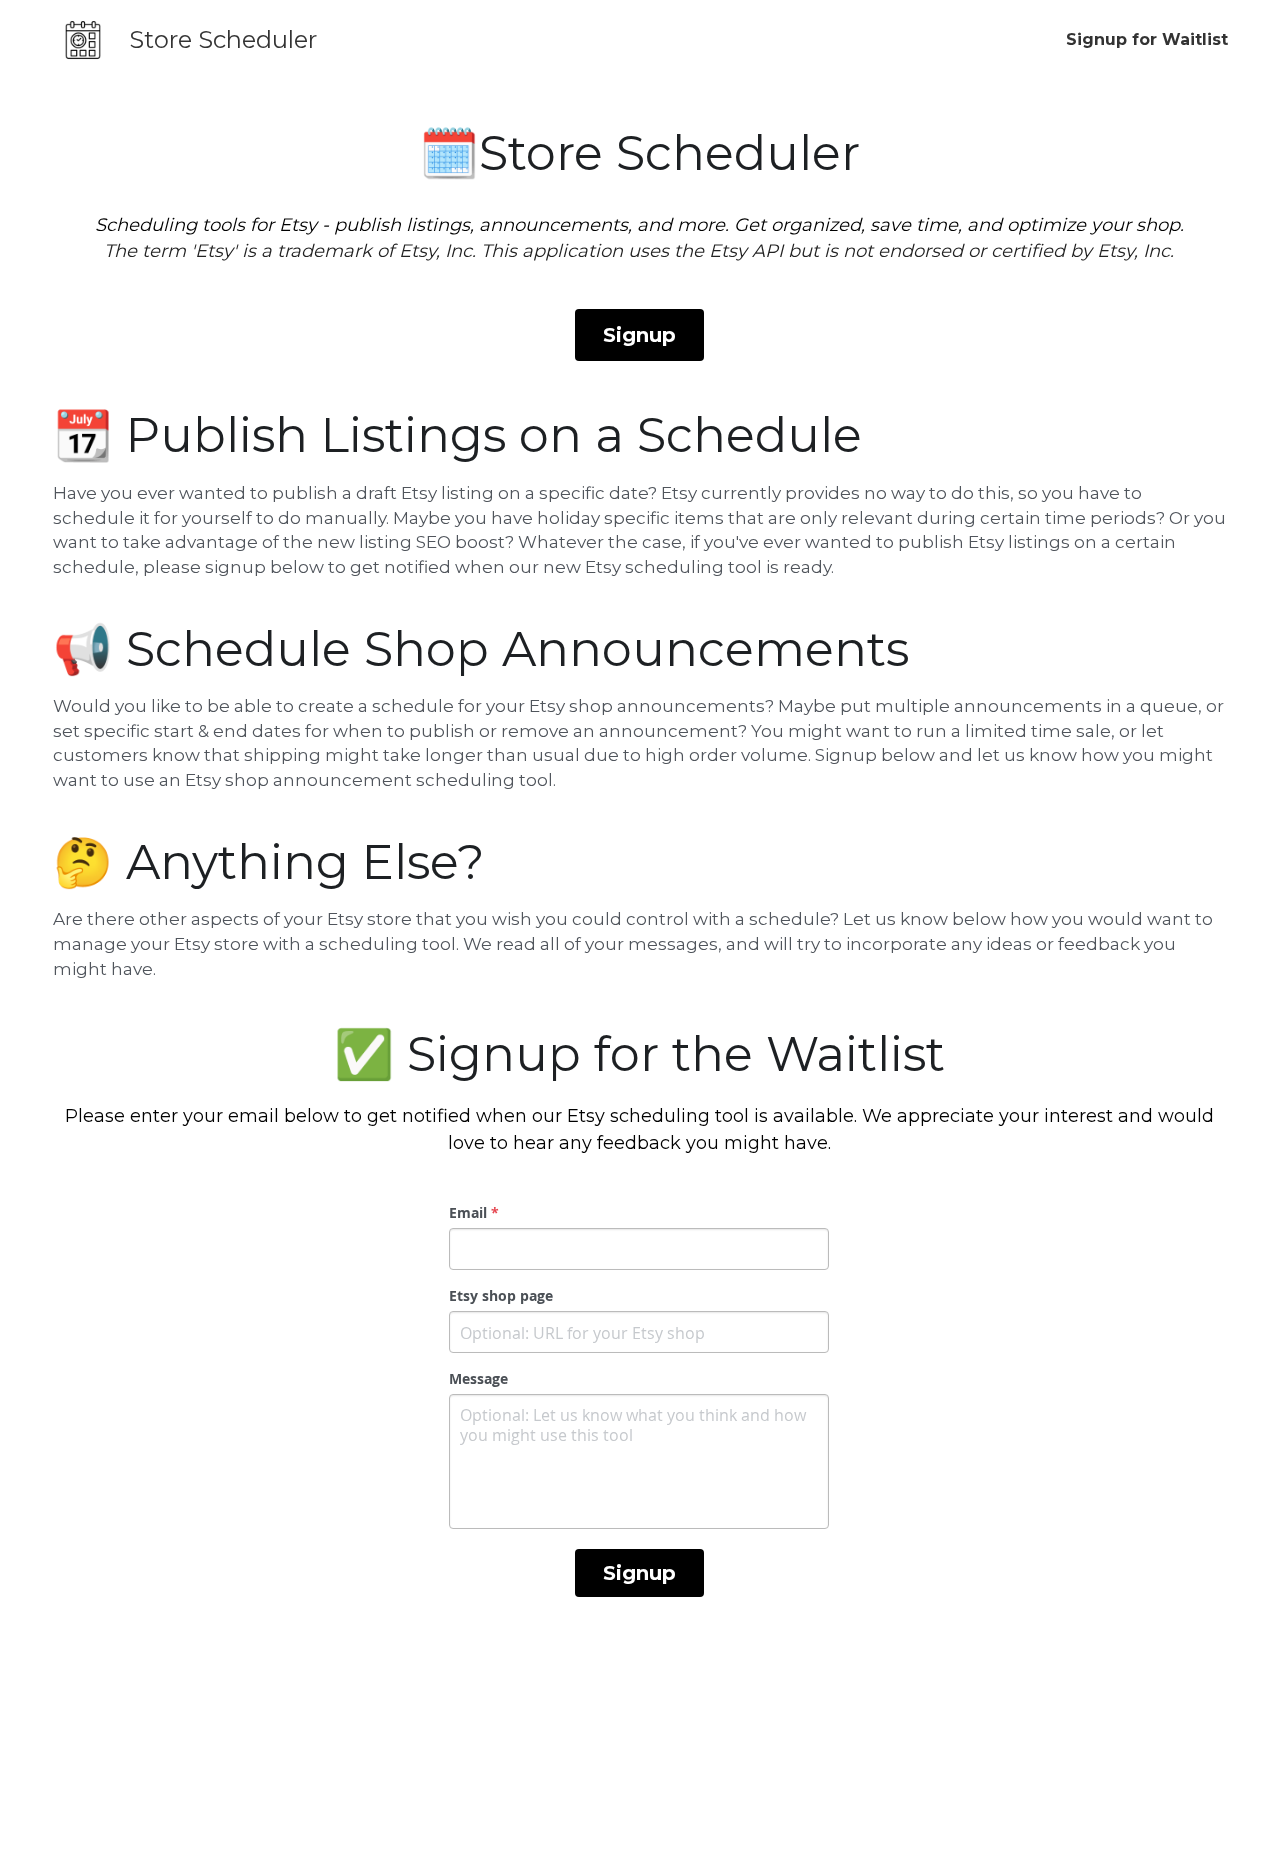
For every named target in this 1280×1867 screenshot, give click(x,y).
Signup (639, 335)
